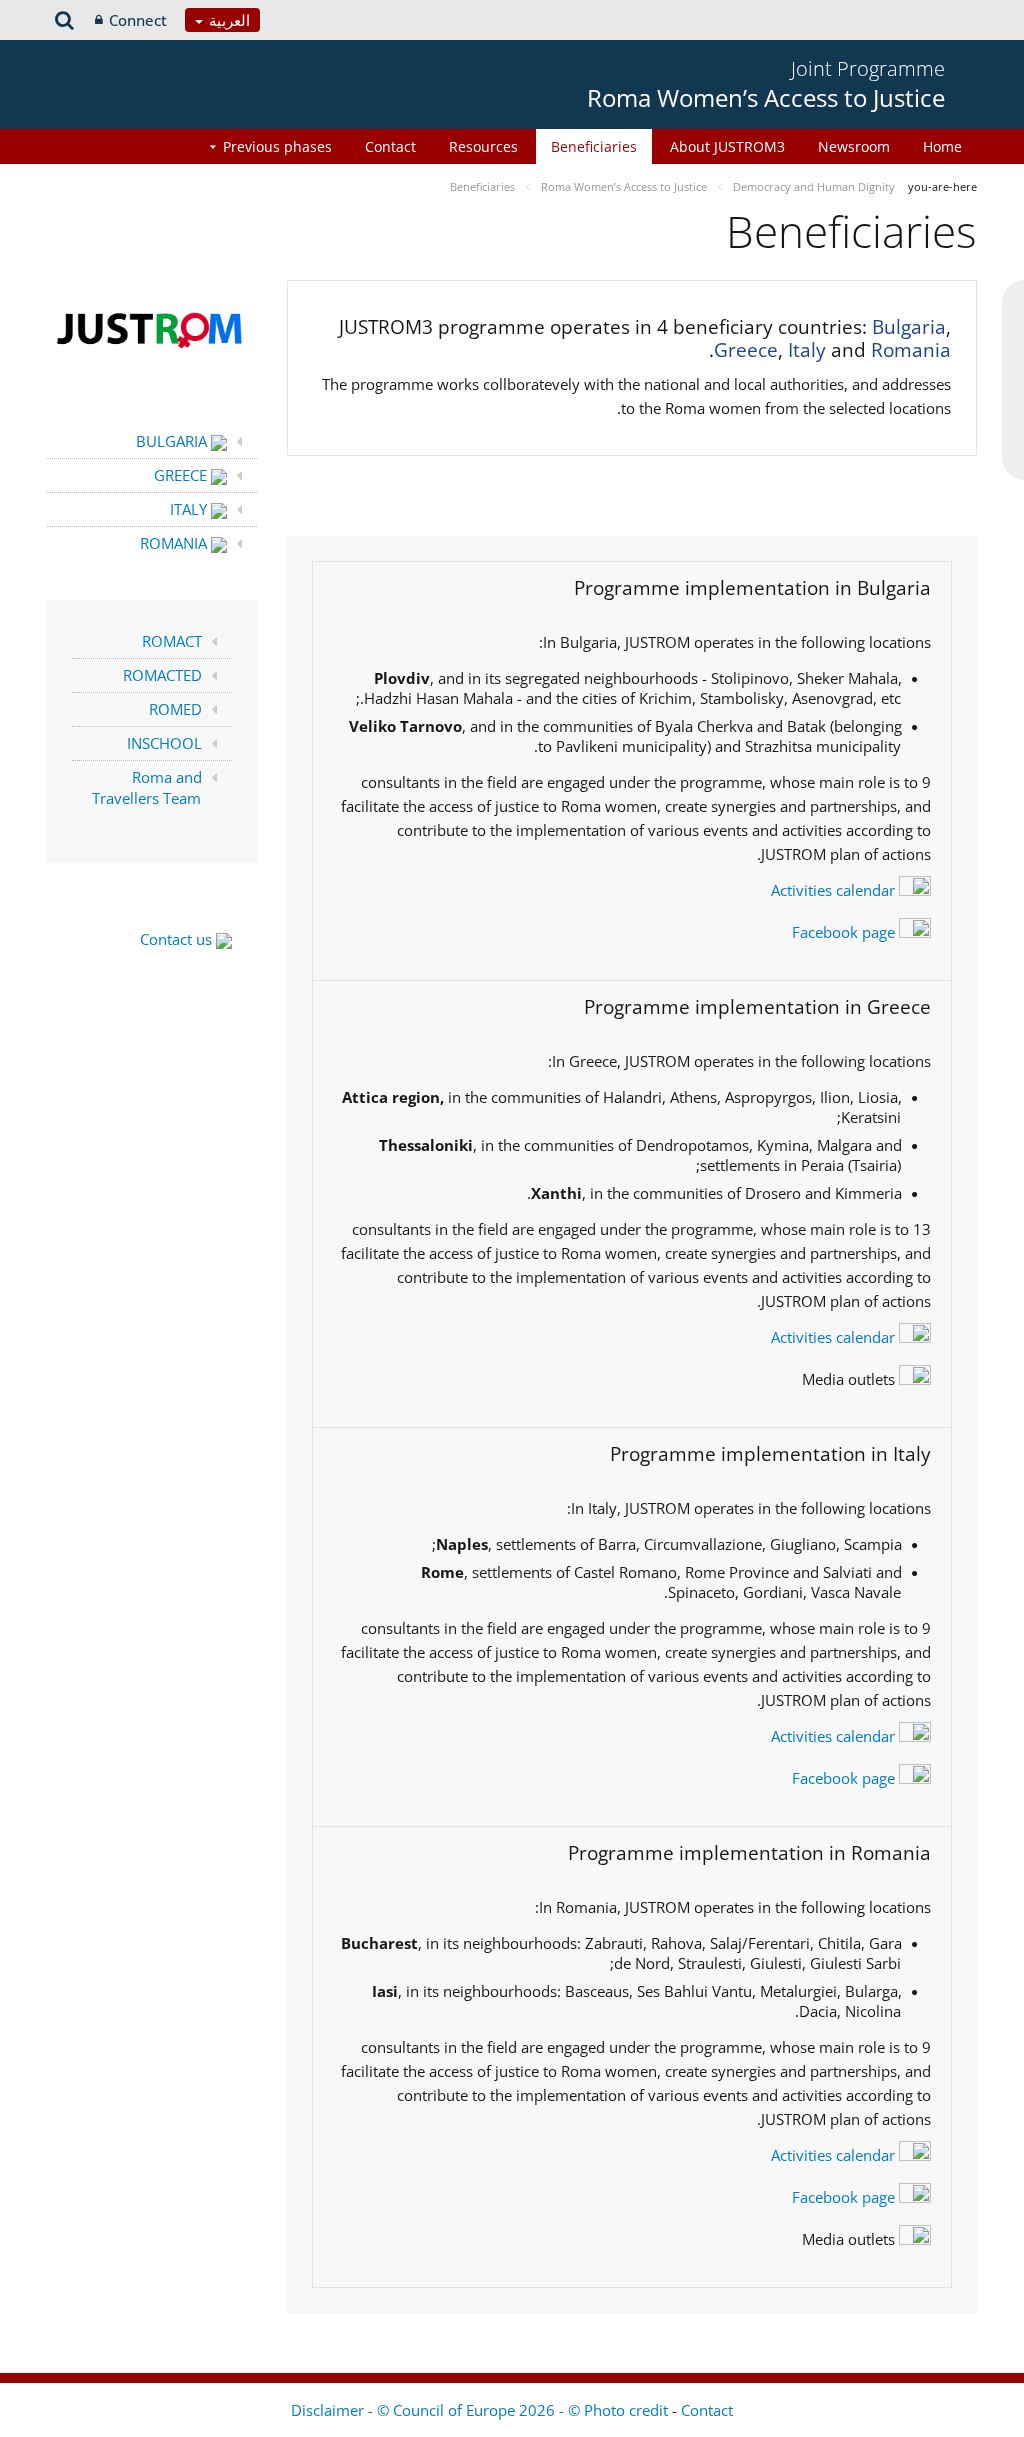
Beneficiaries (594, 146)
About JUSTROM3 (727, 146)
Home (942, 146)
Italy (807, 350)
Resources (483, 146)
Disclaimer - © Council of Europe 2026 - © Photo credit (481, 2410)
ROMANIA (175, 543)
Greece (746, 350)
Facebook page (845, 932)
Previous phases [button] (277, 146)
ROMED (175, 709)
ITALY (190, 509)
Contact (390, 146)
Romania (911, 350)
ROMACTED (162, 675)
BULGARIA (173, 441)
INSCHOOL (164, 743)
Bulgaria (909, 327)
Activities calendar (835, 890)
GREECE (182, 475)
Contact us (178, 939)
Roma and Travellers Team (147, 787)
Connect (138, 20)
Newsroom (854, 146)
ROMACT (172, 641)
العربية (227, 20)
